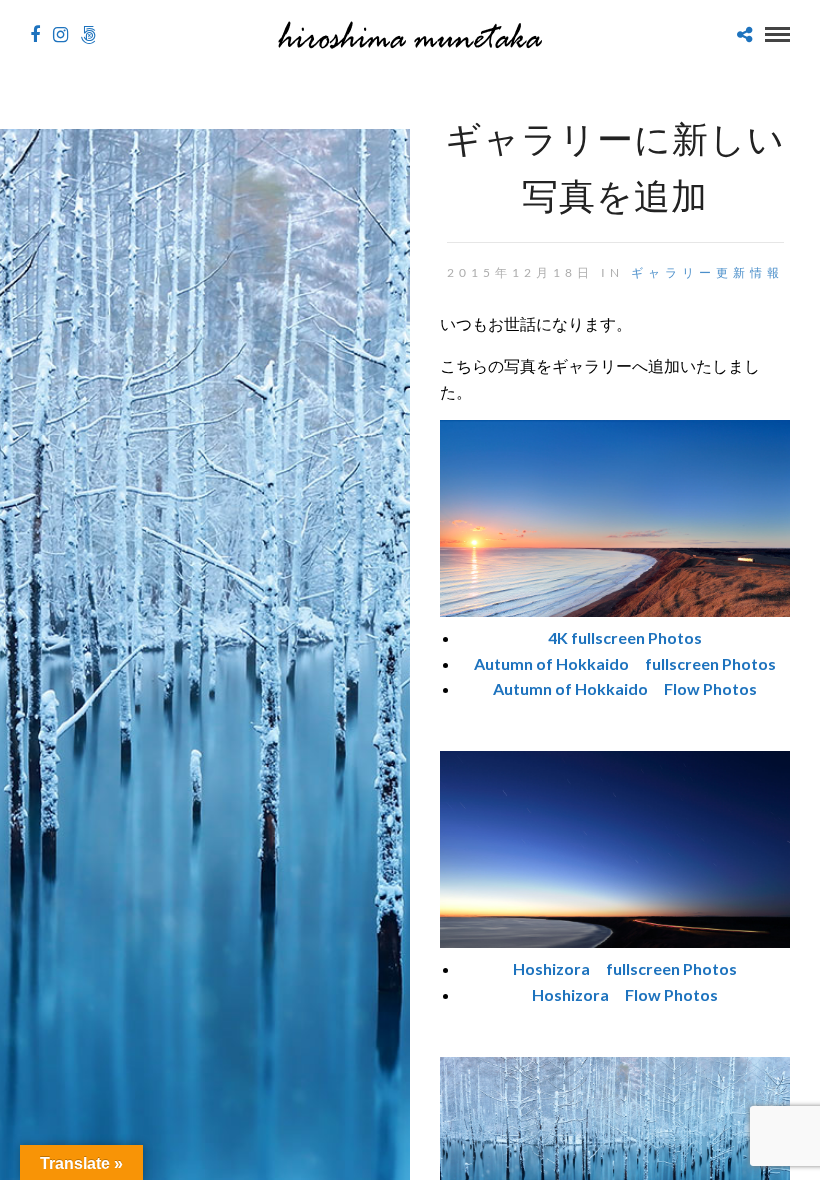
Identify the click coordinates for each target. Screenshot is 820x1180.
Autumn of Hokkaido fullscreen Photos (625, 663)
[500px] (88, 35)
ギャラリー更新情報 (707, 272)
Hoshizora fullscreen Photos (625, 968)
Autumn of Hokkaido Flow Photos (625, 688)
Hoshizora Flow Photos (625, 994)
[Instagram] (60, 35)
